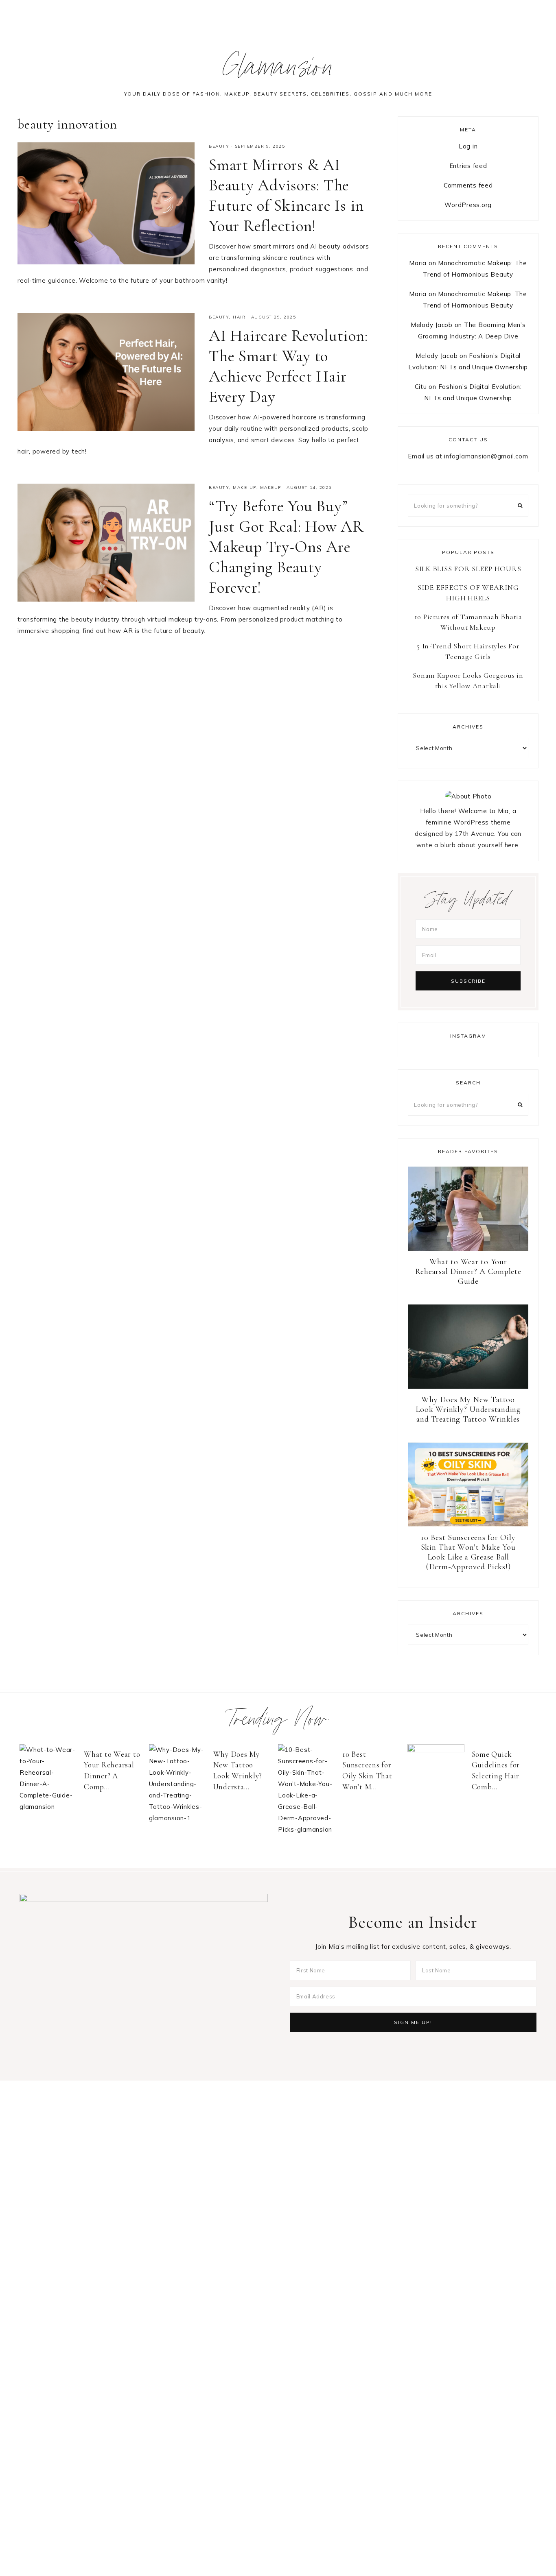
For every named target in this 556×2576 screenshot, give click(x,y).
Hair (239, 317)
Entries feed (468, 166)
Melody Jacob (432, 325)
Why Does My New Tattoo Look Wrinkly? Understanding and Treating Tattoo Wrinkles (468, 1409)
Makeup (271, 487)
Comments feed (468, 185)
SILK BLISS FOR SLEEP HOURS (468, 569)
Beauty (219, 146)
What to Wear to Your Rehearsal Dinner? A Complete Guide (468, 1272)
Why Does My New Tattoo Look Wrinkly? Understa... (238, 1770)
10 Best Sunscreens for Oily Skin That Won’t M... (367, 1770)
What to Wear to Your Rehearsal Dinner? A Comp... (112, 1770)
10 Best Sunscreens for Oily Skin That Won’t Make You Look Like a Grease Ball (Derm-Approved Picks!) (468, 1552)
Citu (421, 387)
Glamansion (278, 71)
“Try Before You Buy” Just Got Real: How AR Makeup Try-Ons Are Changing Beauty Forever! (286, 547)
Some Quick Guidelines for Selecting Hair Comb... (496, 1770)
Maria (418, 263)
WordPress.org (468, 205)
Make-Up (245, 487)
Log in (468, 146)
